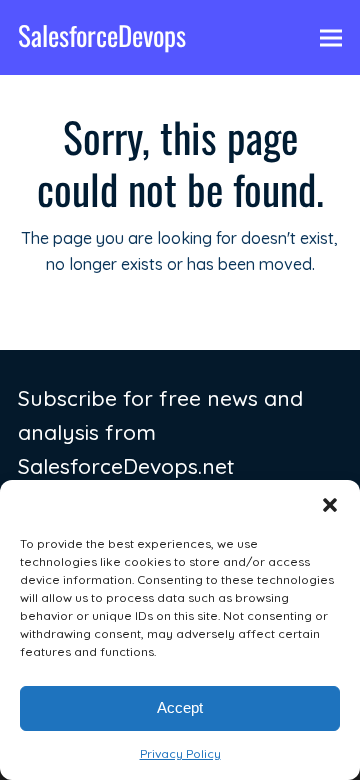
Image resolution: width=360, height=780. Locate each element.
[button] (330, 505)
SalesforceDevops (102, 35)
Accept (180, 707)
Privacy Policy (180, 753)
